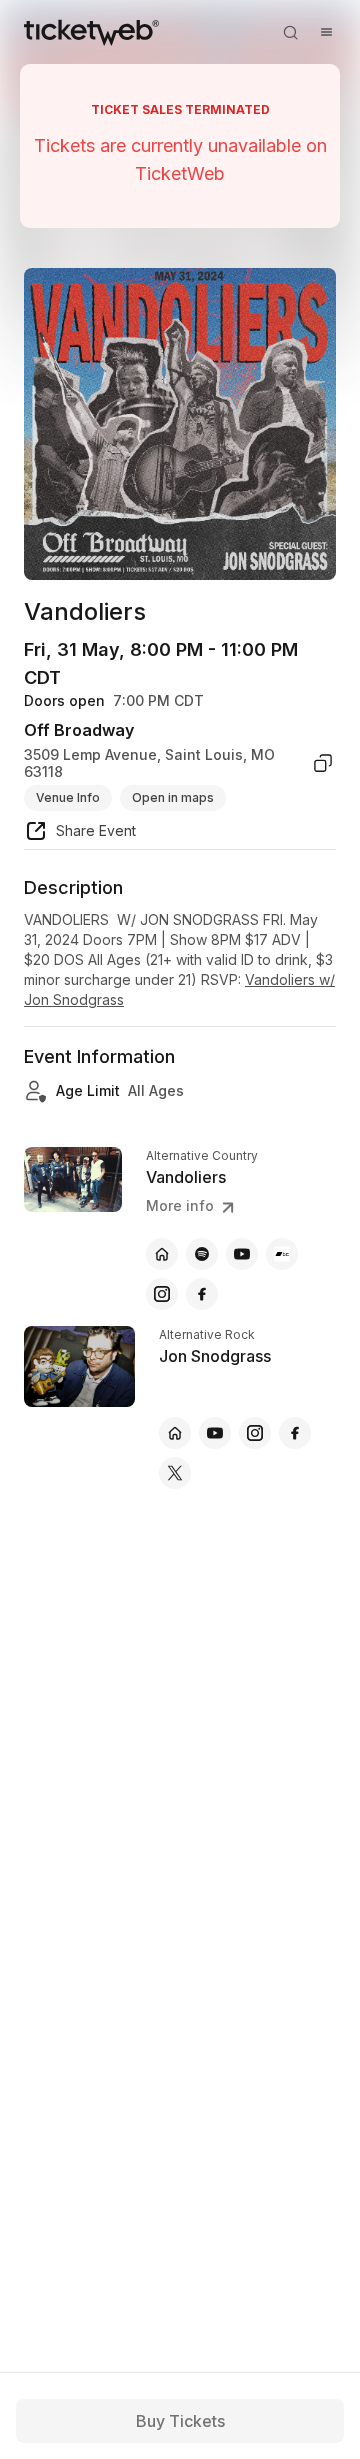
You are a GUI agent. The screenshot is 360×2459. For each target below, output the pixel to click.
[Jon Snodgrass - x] (175, 1473)
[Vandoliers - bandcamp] (282, 1254)
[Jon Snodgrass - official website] (175, 1433)
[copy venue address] (323, 763)
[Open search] (290, 32)
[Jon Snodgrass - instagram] (255, 1433)
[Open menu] (326, 32)
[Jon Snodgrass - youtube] (215, 1433)
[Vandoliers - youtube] (242, 1254)
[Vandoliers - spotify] (202, 1254)
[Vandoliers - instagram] (162, 1294)
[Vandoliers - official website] (162, 1254)
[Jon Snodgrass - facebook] (295, 1433)
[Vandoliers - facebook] (202, 1294)
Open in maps (173, 797)
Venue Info (68, 797)
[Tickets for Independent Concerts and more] (91, 32)
